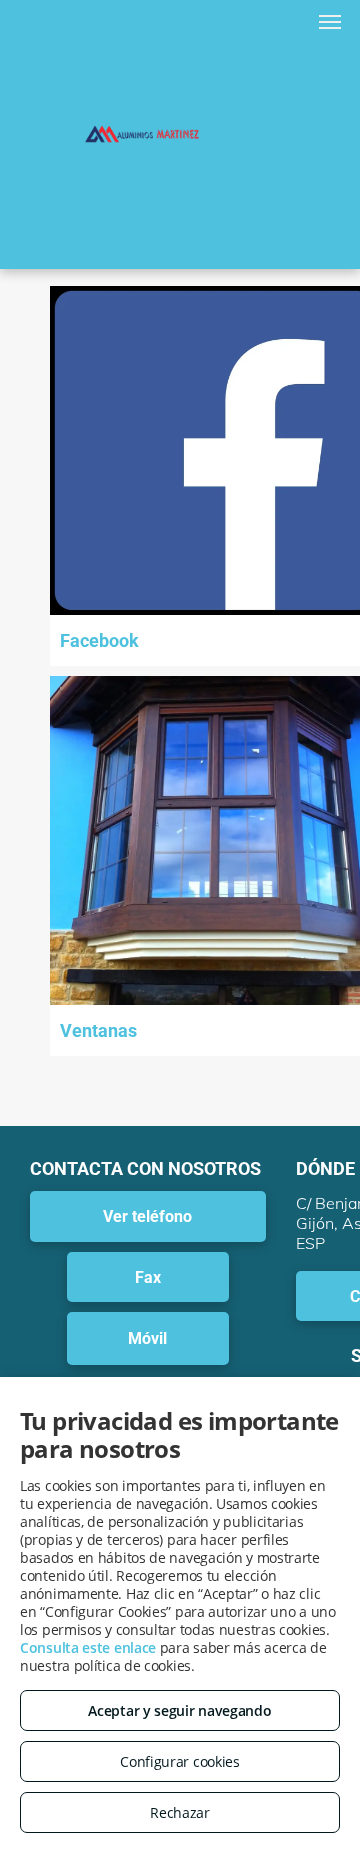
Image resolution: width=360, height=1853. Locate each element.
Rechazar (180, 1812)
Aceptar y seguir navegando (179, 1710)
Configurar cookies (180, 1761)
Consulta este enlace (88, 1647)
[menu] (330, 22)
